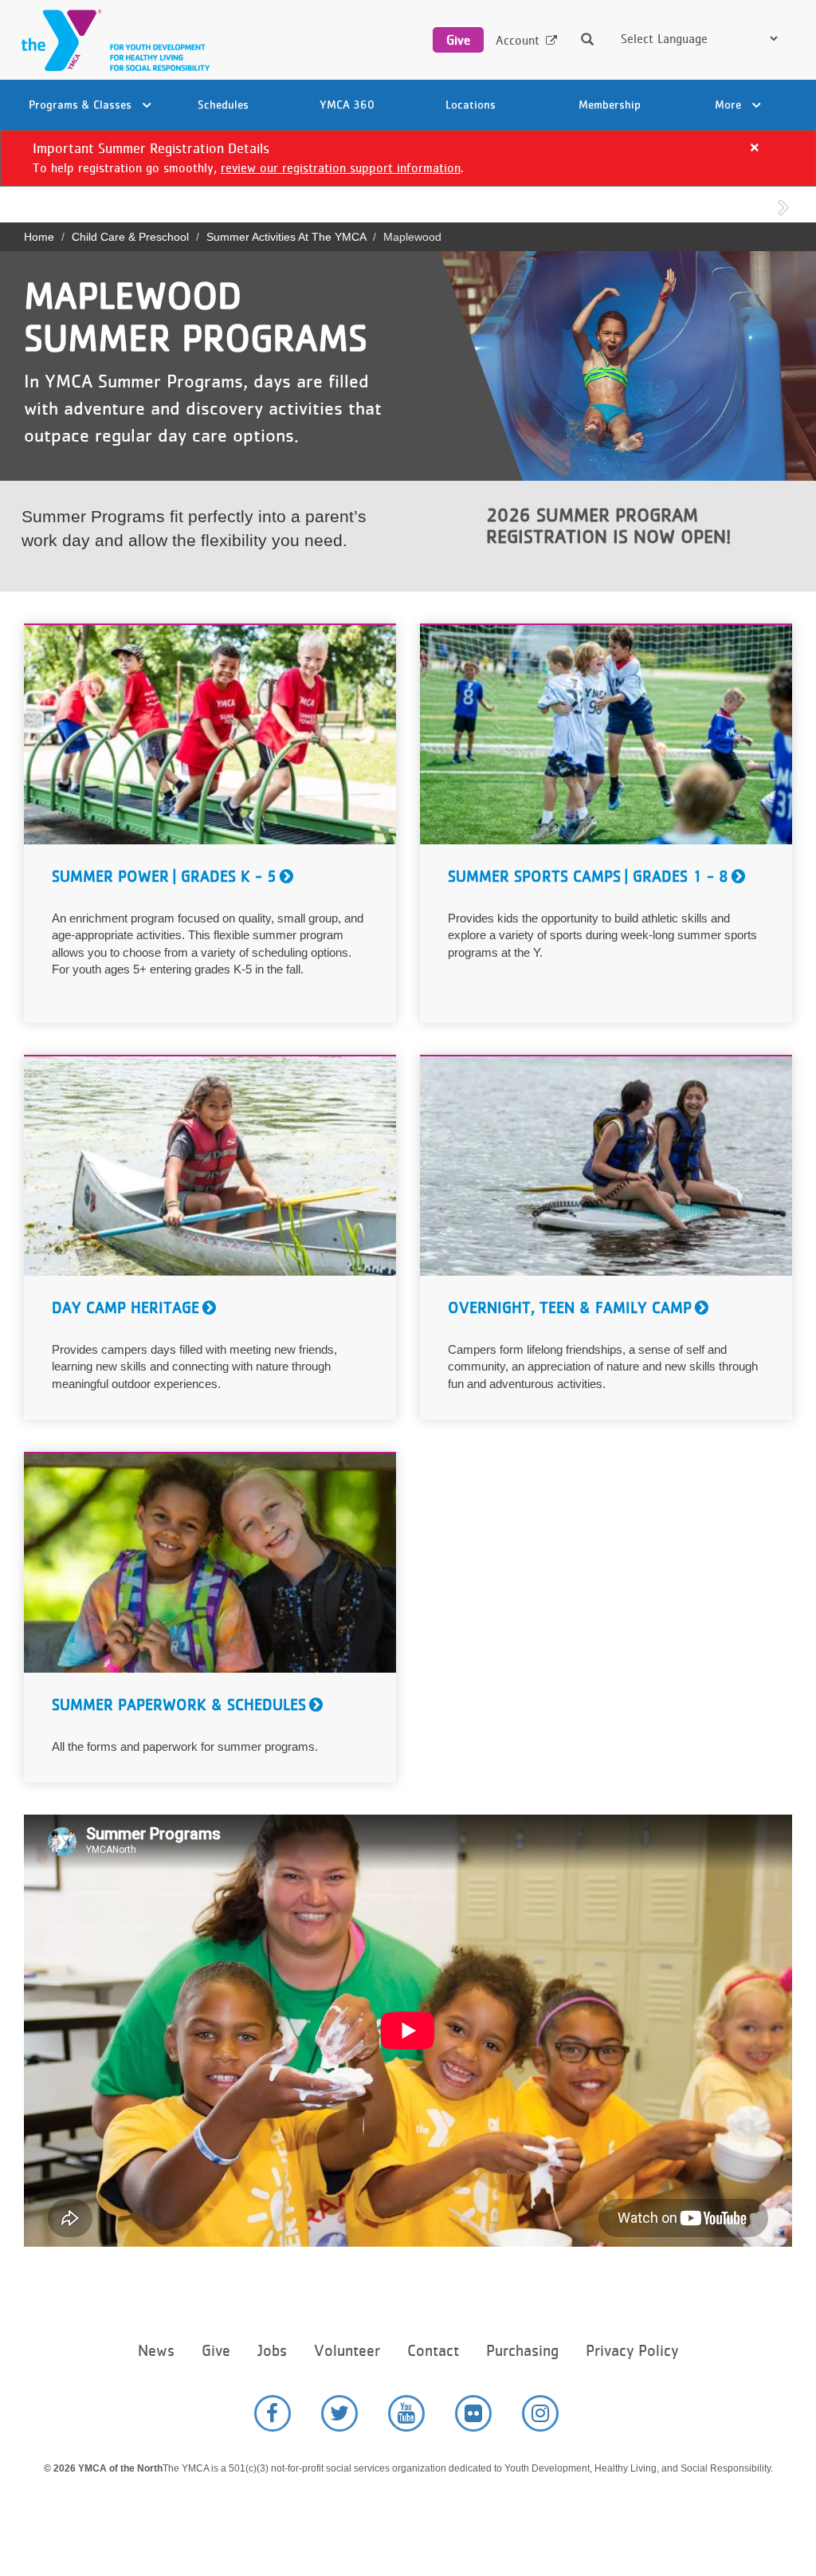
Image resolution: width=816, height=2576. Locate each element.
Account (518, 40)
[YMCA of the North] (112, 40)
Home (39, 237)
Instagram (540, 2413)
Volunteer (347, 2351)
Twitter (339, 2413)
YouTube (406, 2413)
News (156, 2351)
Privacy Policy (632, 2351)
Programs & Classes (82, 104)
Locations (471, 104)
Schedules (223, 104)
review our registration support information (341, 168)
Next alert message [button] (784, 206)
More (730, 104)
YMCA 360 (347, 104)
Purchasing (522, 2351)
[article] (408, 158)
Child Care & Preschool (130, 237)
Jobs (272, 2351)
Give (458, 40)
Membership (610, 104)
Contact (433, 2351)
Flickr (473, 2413)
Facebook (273, 2413)
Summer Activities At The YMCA (286, 237)
